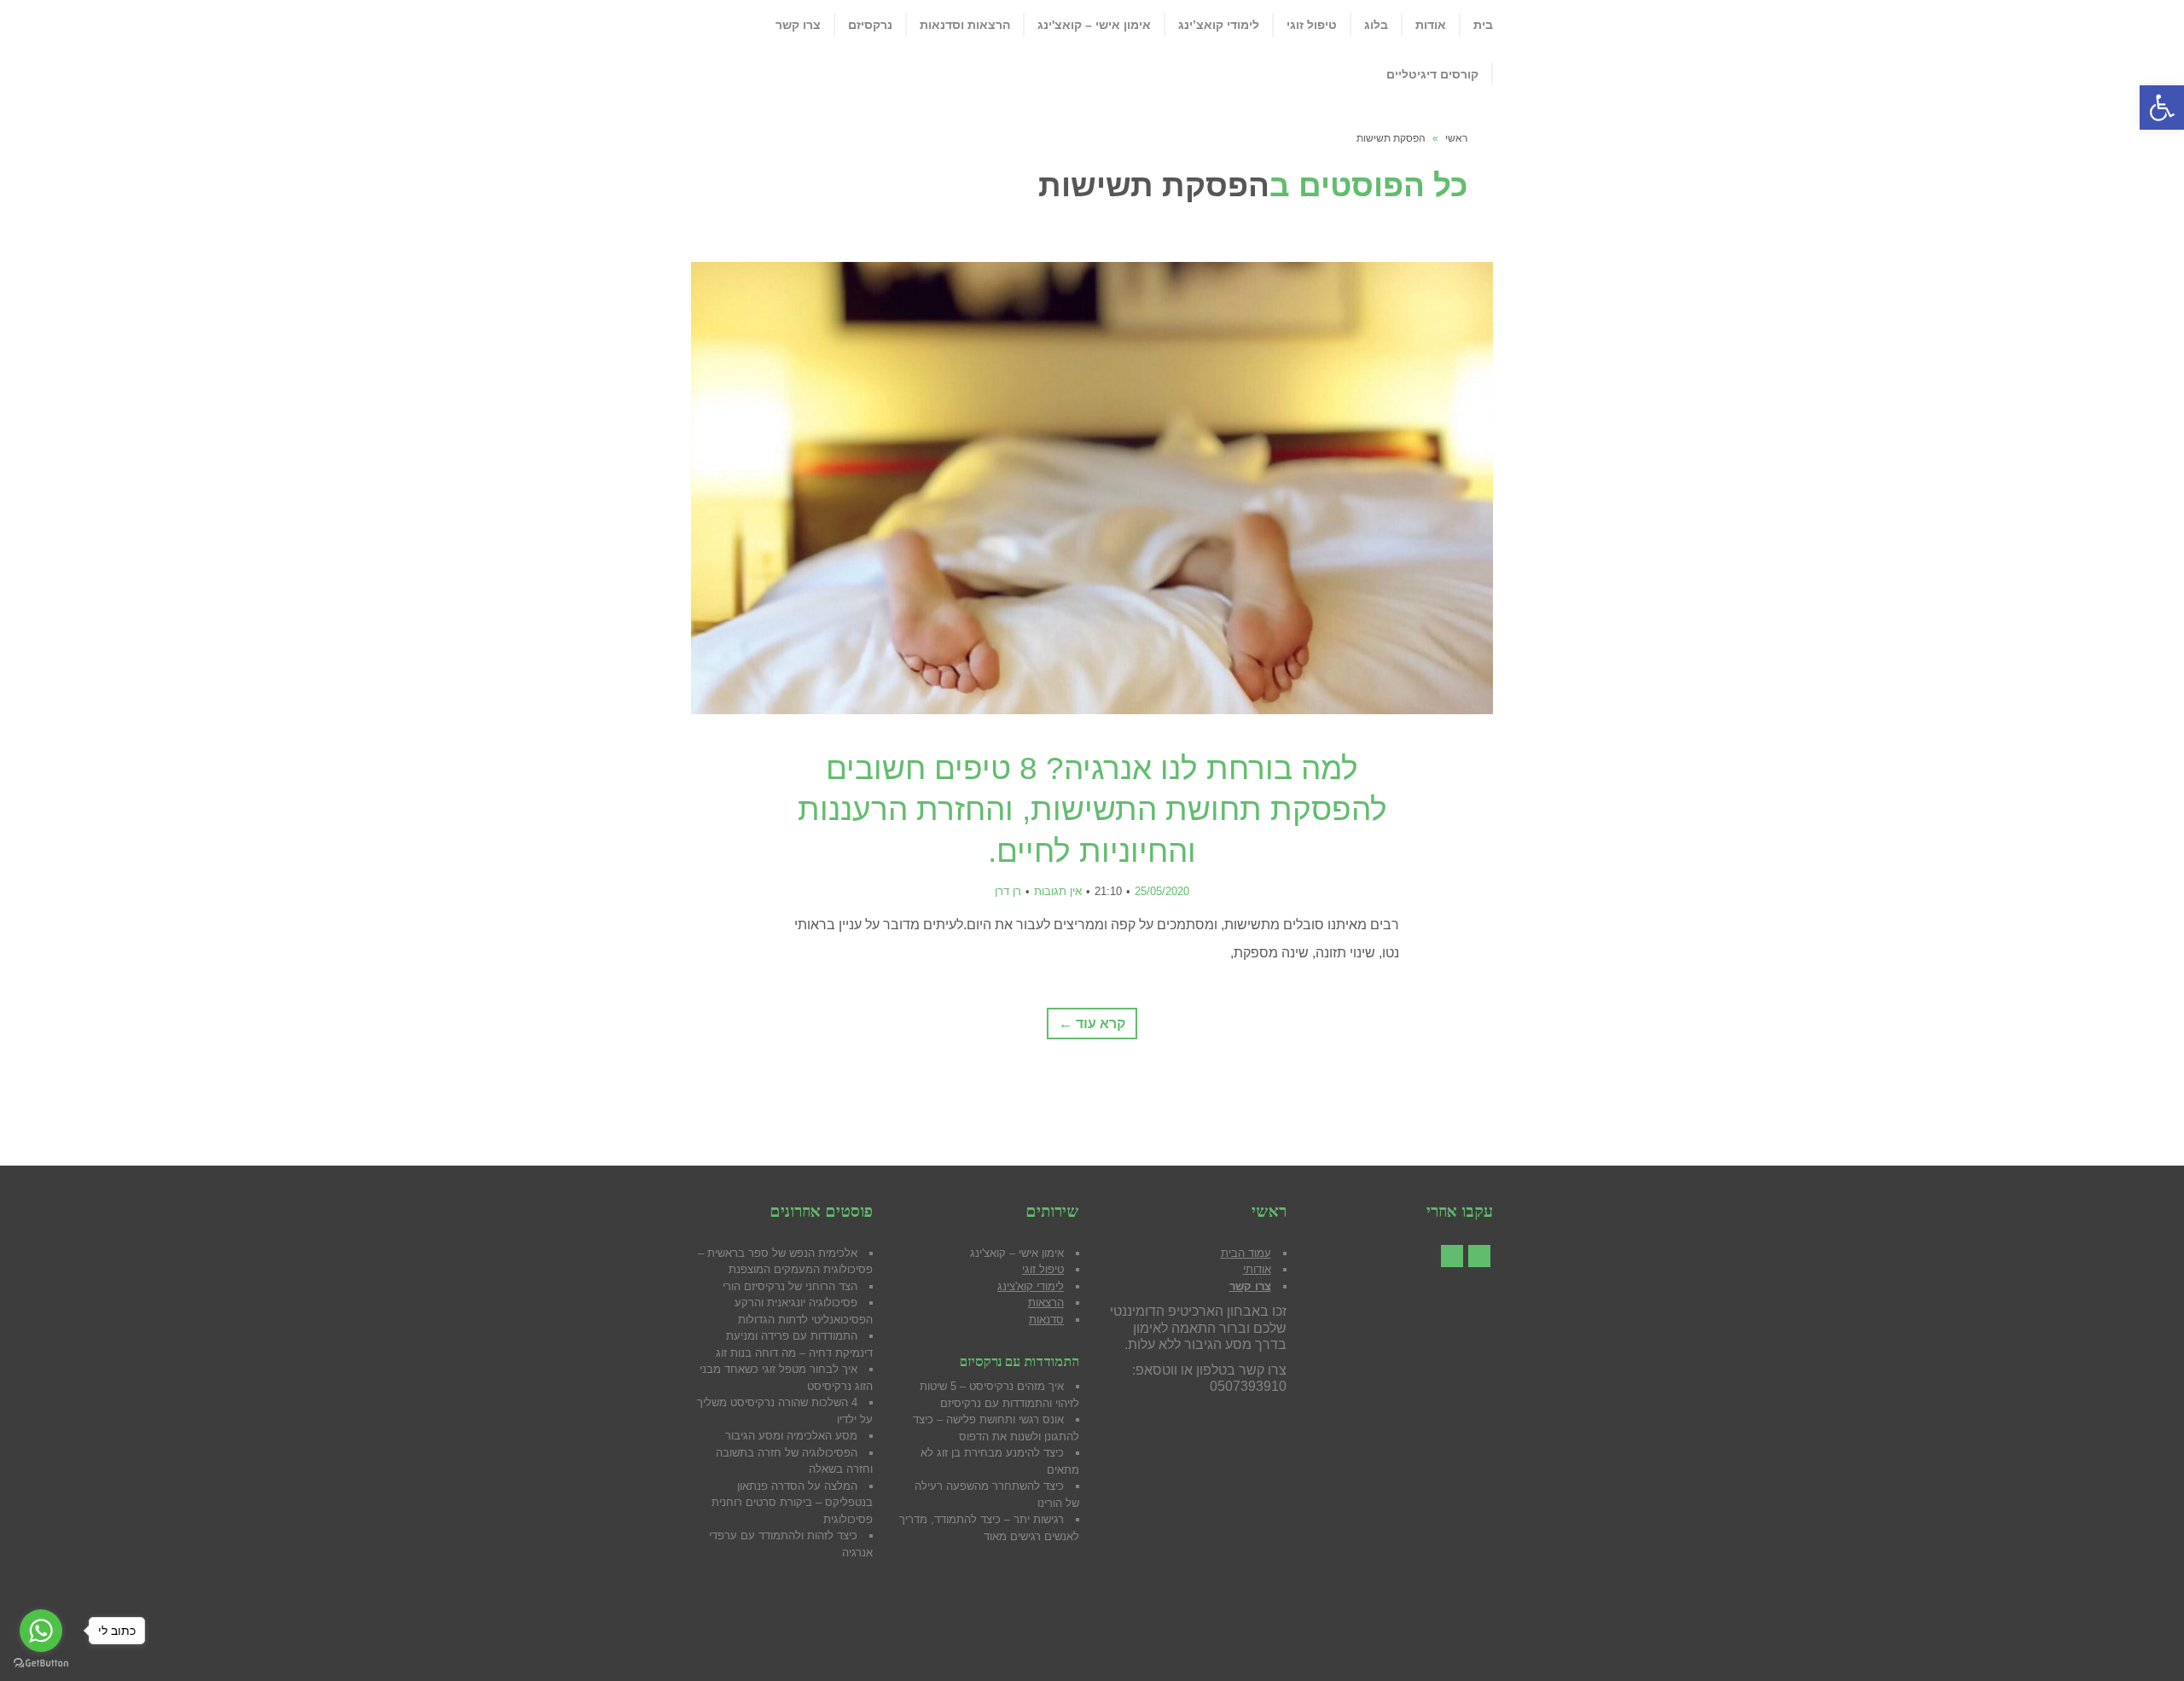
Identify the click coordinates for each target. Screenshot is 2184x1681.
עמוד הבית (1246, 1253)
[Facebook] (1479, 1256)
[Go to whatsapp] (41, 1631)
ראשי (1456, 138)
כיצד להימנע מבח (1022, 1453)
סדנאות (1046, 1320)
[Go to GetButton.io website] (41, 1664)
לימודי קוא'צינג (1031, 1286)
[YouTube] (1452, 1256)
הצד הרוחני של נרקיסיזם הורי (790, 1286)
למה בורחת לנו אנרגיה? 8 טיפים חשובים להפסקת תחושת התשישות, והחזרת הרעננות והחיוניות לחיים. (1092, 809)
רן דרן (1008, 891)
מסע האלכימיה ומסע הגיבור (791, 1436)
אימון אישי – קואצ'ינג (1017, 1253)
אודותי (1257, 1269)
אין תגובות (1058, 891)
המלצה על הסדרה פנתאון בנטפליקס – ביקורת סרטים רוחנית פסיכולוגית (792, 1503)
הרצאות (1046, 1303)
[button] (2162, 108)
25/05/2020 (1162, 891)
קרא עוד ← (1092, 1024)
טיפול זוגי (1043, 1269)
